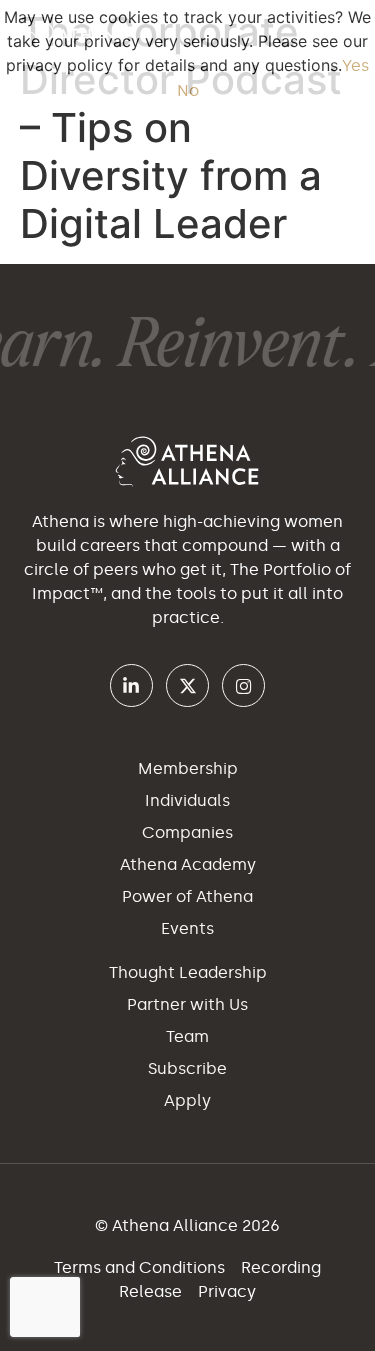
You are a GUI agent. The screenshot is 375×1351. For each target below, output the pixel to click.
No (188, 90)
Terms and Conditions (141, 1267)
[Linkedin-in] (131, 685)
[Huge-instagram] (243, 685)
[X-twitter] (187, 685)
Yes (355, 65)
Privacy (227, 1291)
